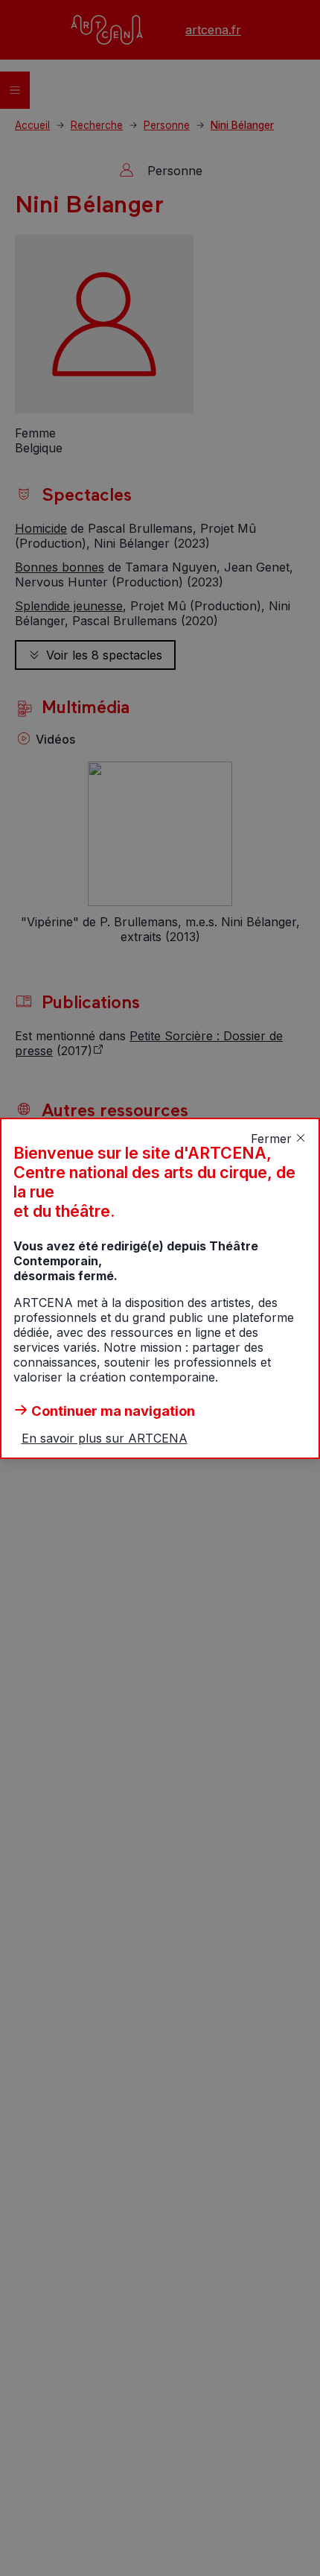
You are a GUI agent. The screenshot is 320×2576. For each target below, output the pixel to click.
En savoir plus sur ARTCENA (105, 1438)
